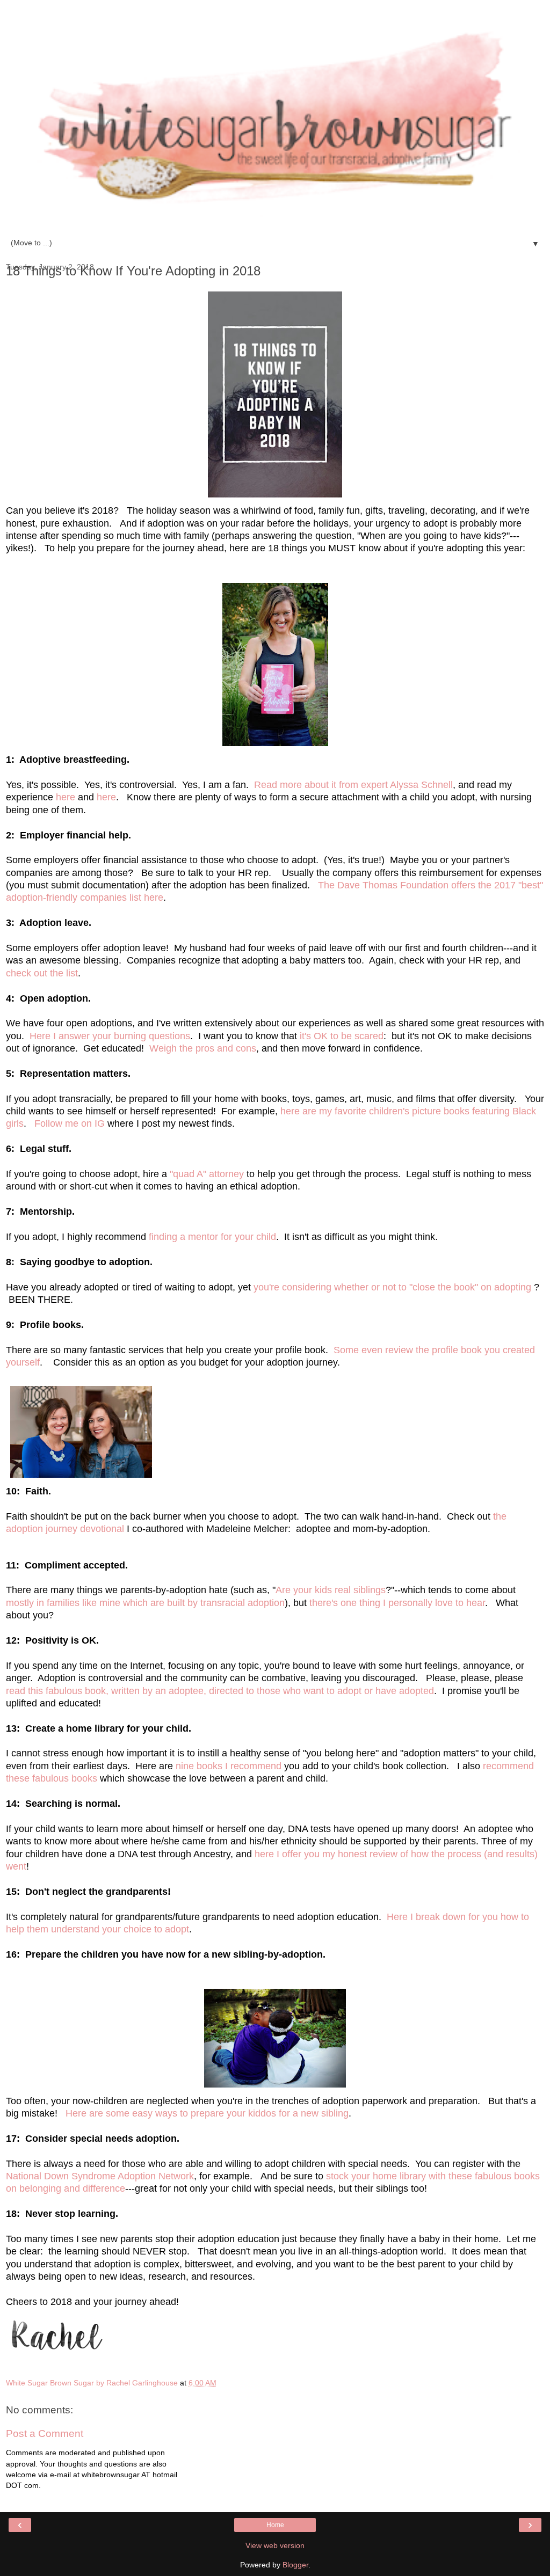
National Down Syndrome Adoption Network (100, 2176)
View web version (275, 2545)
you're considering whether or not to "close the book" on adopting (394, 1287)
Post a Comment (45, 2433)
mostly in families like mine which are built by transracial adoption (145, 1603)
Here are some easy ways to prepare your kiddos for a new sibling (207, 2113)
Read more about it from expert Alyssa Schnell (353, 785)
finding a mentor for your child (212, 1237)
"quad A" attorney (208, 1174)
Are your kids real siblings (331, 1590)
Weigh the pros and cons (203, 1048)
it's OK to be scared (342, 1036)
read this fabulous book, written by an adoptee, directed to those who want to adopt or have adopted (220, 1691)
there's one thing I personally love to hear (397, 1603)
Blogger (295, 2565)
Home (275, 2525)
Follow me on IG (71, 1123)
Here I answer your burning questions (110, 1036)
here (66, 797)
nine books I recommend (230, 1766)
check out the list (42, 973)
